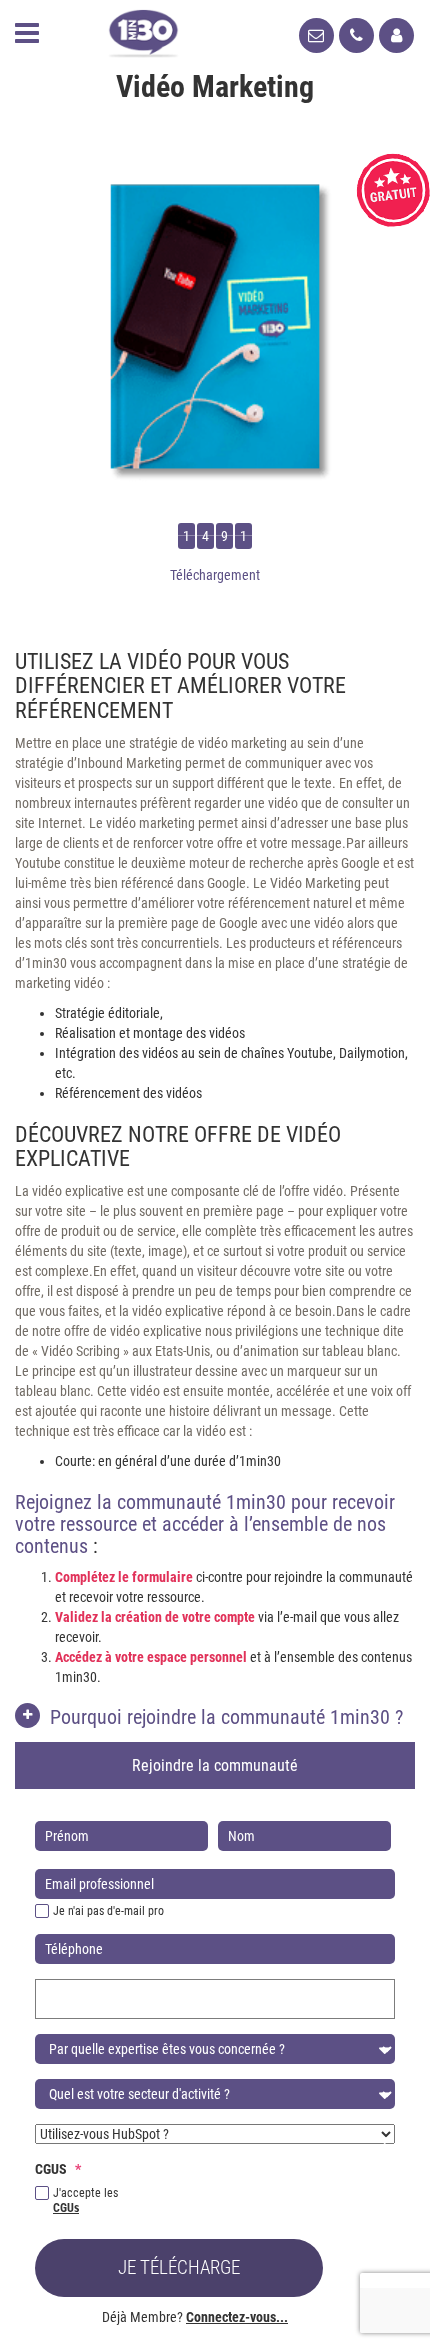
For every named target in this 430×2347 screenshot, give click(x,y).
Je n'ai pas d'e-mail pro (108, 1911)
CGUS (58, 2169)
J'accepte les (85, 2200)
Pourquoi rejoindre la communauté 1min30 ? (226, 1717)
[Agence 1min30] (143, 29)
